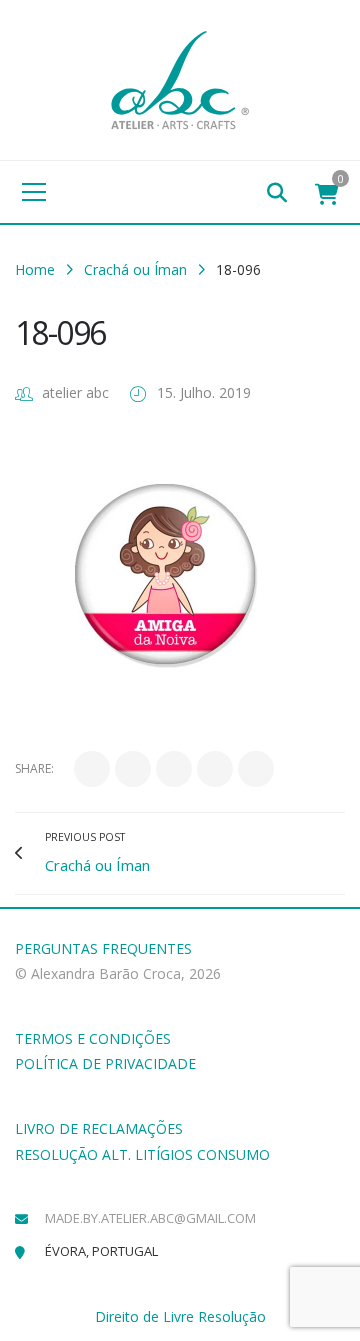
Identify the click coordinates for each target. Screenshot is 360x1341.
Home (35, 269)
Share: (34, 768)
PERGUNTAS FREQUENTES (103, 948)
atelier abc (75, 392)
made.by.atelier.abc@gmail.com (150, 1218)
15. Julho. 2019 (204, 392)
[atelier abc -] (180, 78)
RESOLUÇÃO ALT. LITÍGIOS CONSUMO (142, 1154)
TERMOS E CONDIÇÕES (93, 1038)
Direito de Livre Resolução (180, 1316)
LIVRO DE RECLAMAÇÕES (99, 1128)
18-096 (60, 332)
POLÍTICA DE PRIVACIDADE (105, 1063)
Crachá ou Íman (135, 269)
